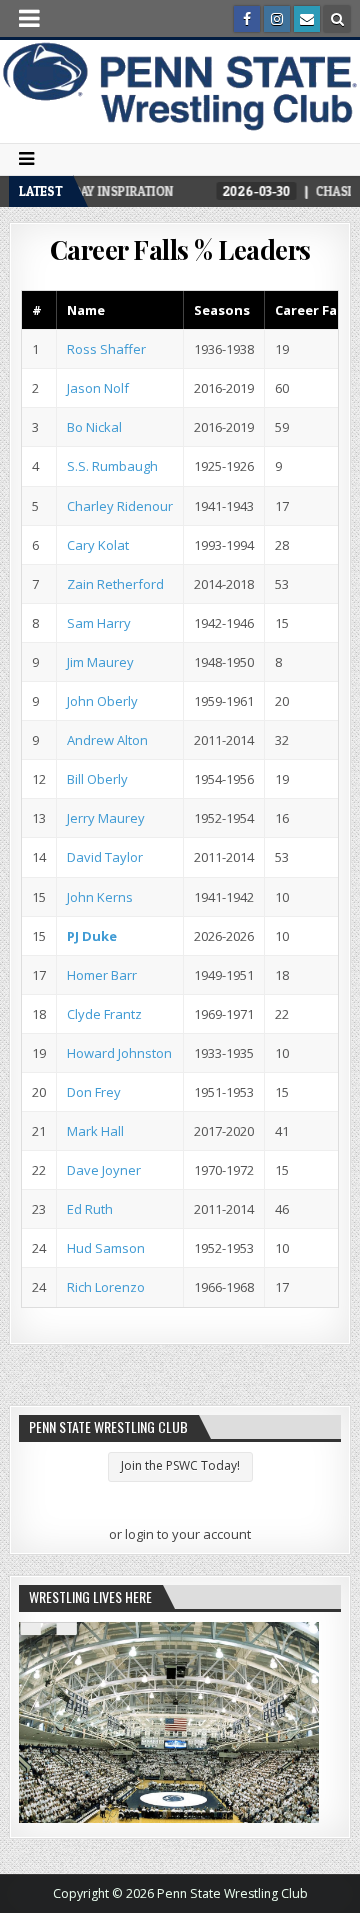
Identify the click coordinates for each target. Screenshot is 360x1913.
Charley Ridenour (120, 506)
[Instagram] (277, 19)
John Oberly (102, 701)
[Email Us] (307, 19)
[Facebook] (247, 19)
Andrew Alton (107, 740)
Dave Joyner (104, 1170)
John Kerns (100, 897)
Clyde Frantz (104, 1014)
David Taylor (105, 857)
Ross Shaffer (106, 349)
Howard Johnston (119, 1053)
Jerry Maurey (106, 818)
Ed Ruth (90, 1209)
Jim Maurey (100, 662)
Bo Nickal (94, 427)
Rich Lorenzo (106, 1287)
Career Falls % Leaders (180, 249)
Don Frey (94, 1092)
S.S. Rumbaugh (112, 466)
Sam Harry (99, 623)
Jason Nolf (98, 388)
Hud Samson (106, 1248)
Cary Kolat (98, 545)
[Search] (337, 19)
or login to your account (180, 1534)
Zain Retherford (115, 584)
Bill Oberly (97, 779)
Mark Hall (95, 1131)
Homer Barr (102, 975)
